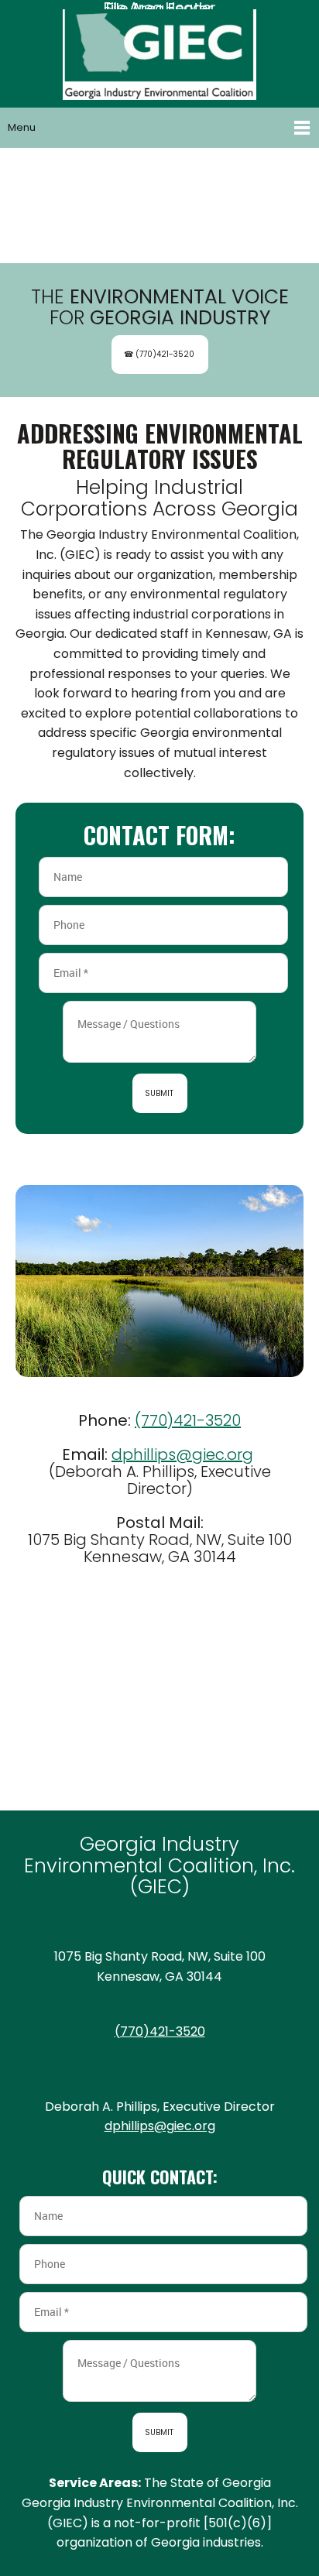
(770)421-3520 (188, 1420)
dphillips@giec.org (182, 1454)
